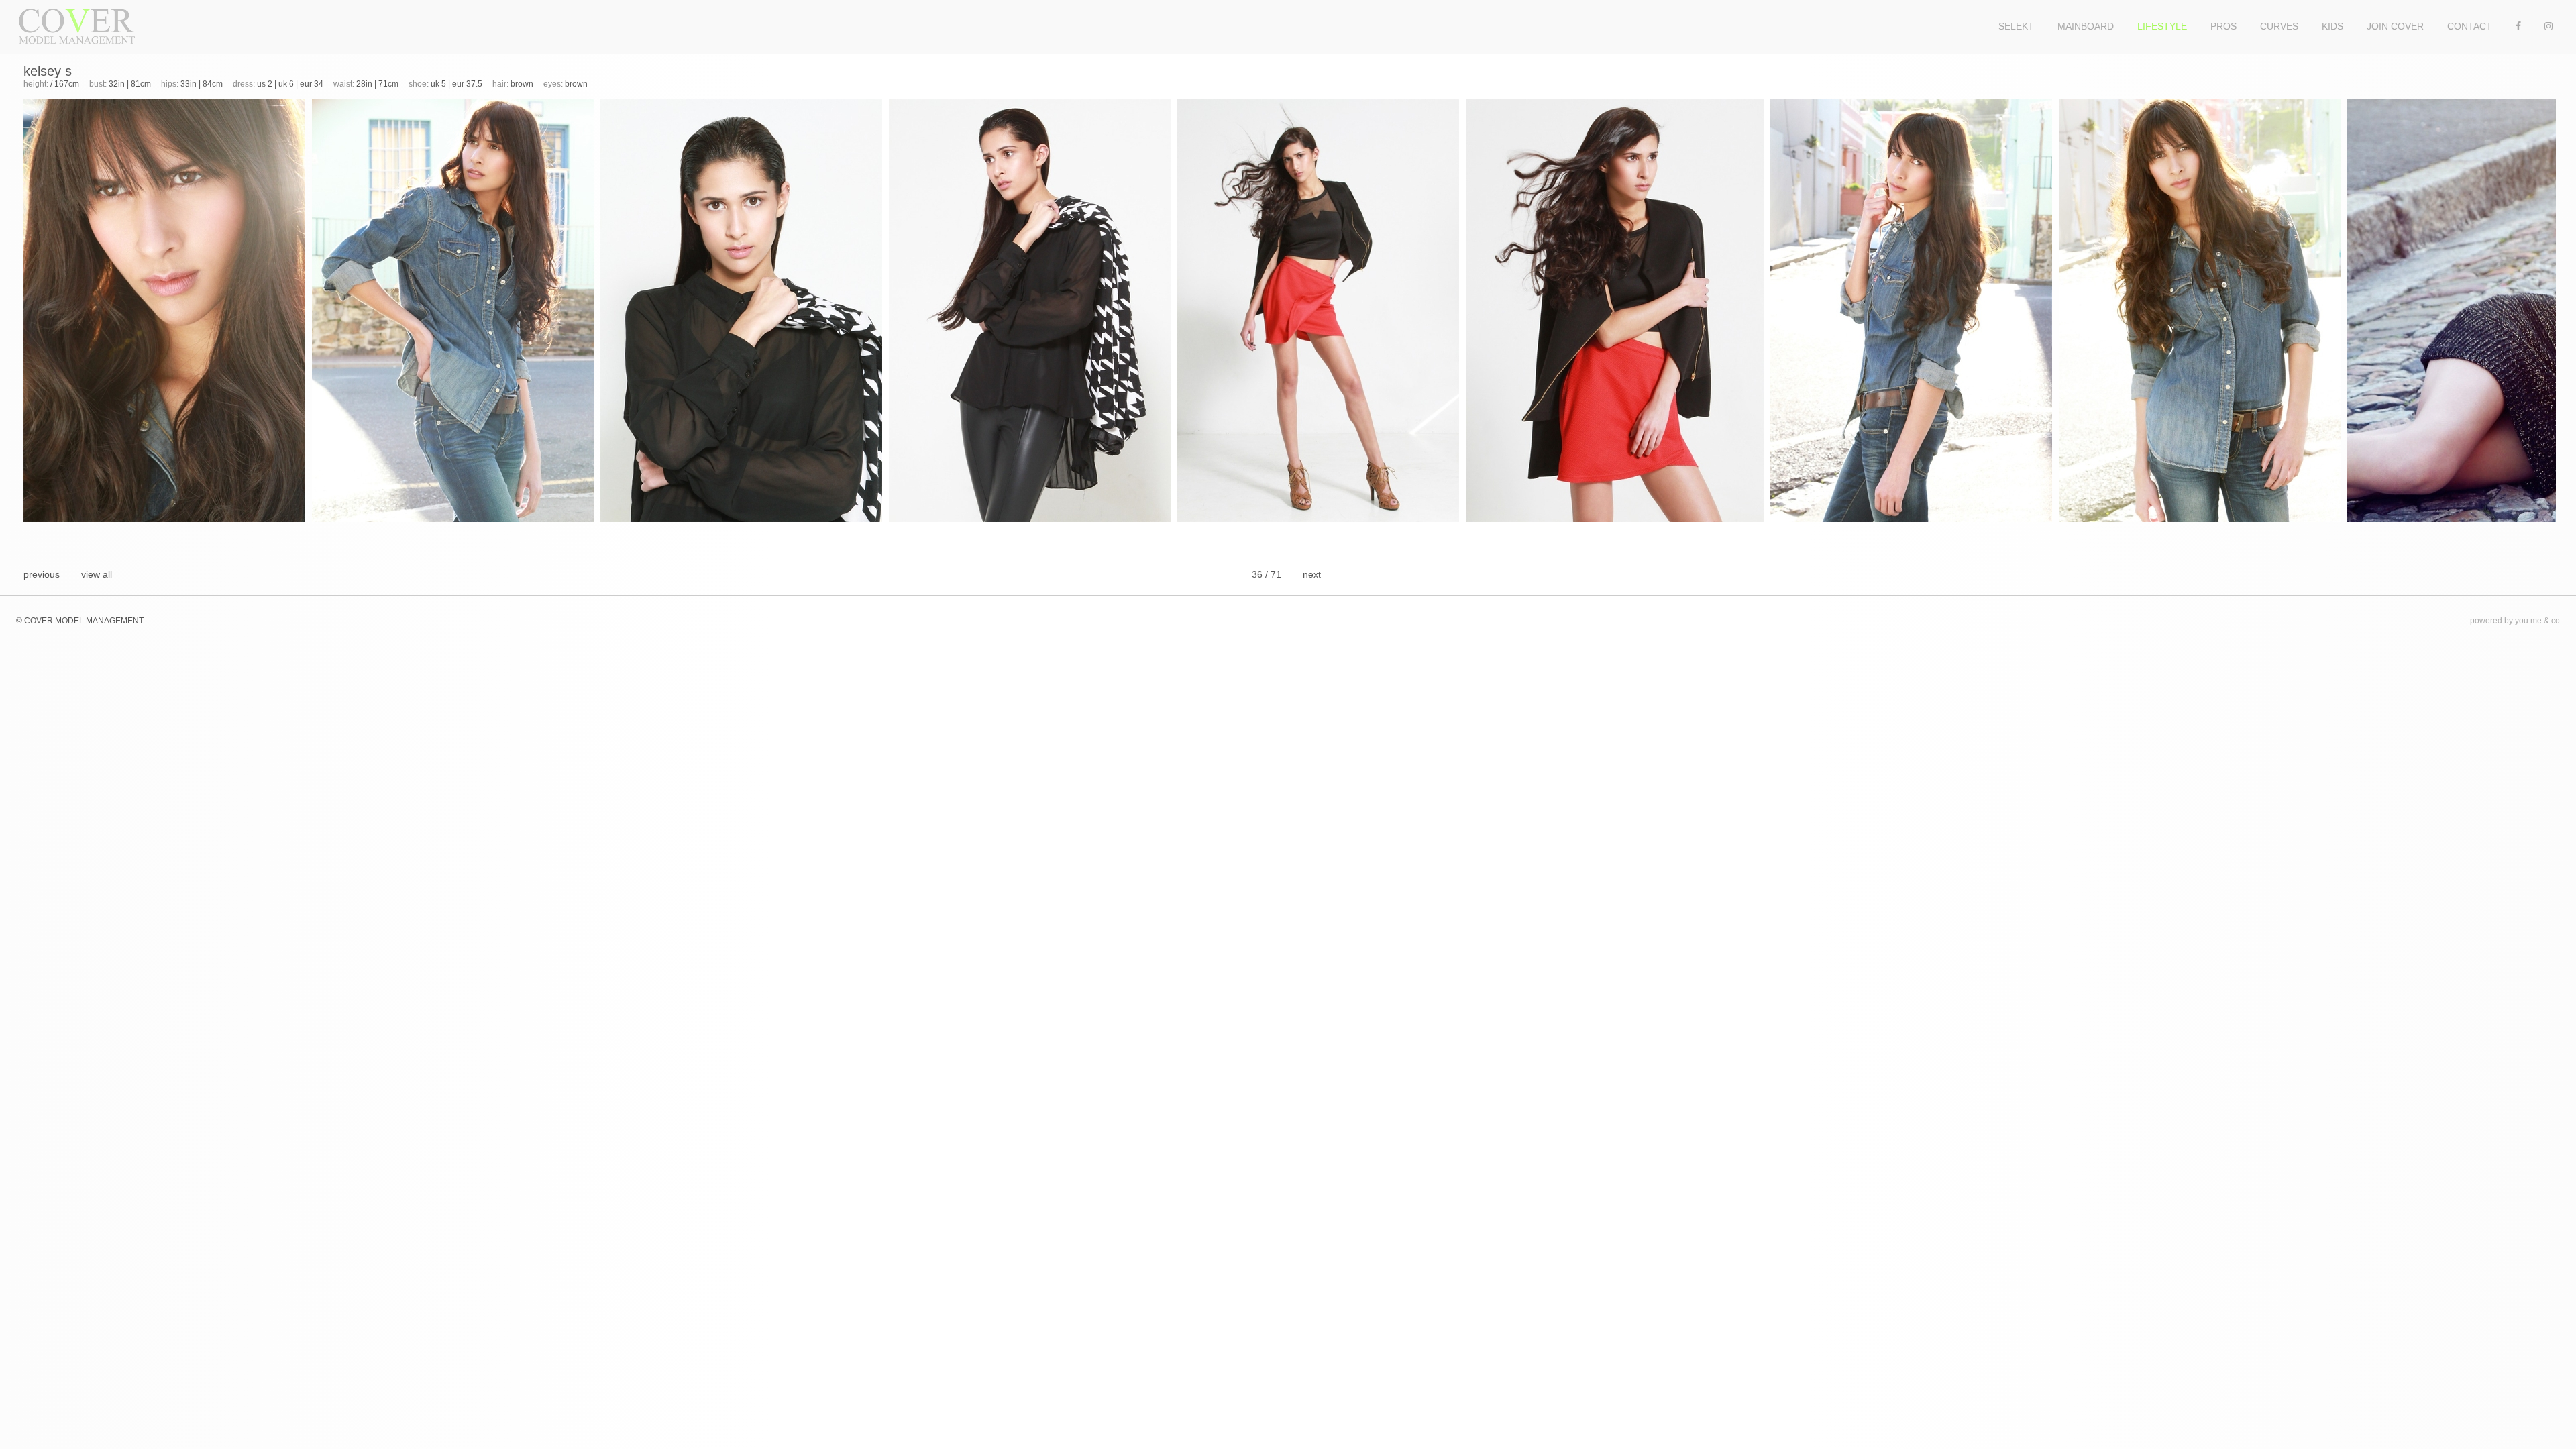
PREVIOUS (42, 574)
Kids (2332, 26)
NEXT (1312, 574)
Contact (2470, 26)
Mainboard (2086, 26)
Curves (2279, 26)
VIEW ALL (97, 574)
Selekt (2016, 26)
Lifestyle (2162, 26)
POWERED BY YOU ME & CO (2515, 621)
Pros (2223, 26)
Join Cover (2395, 26)
